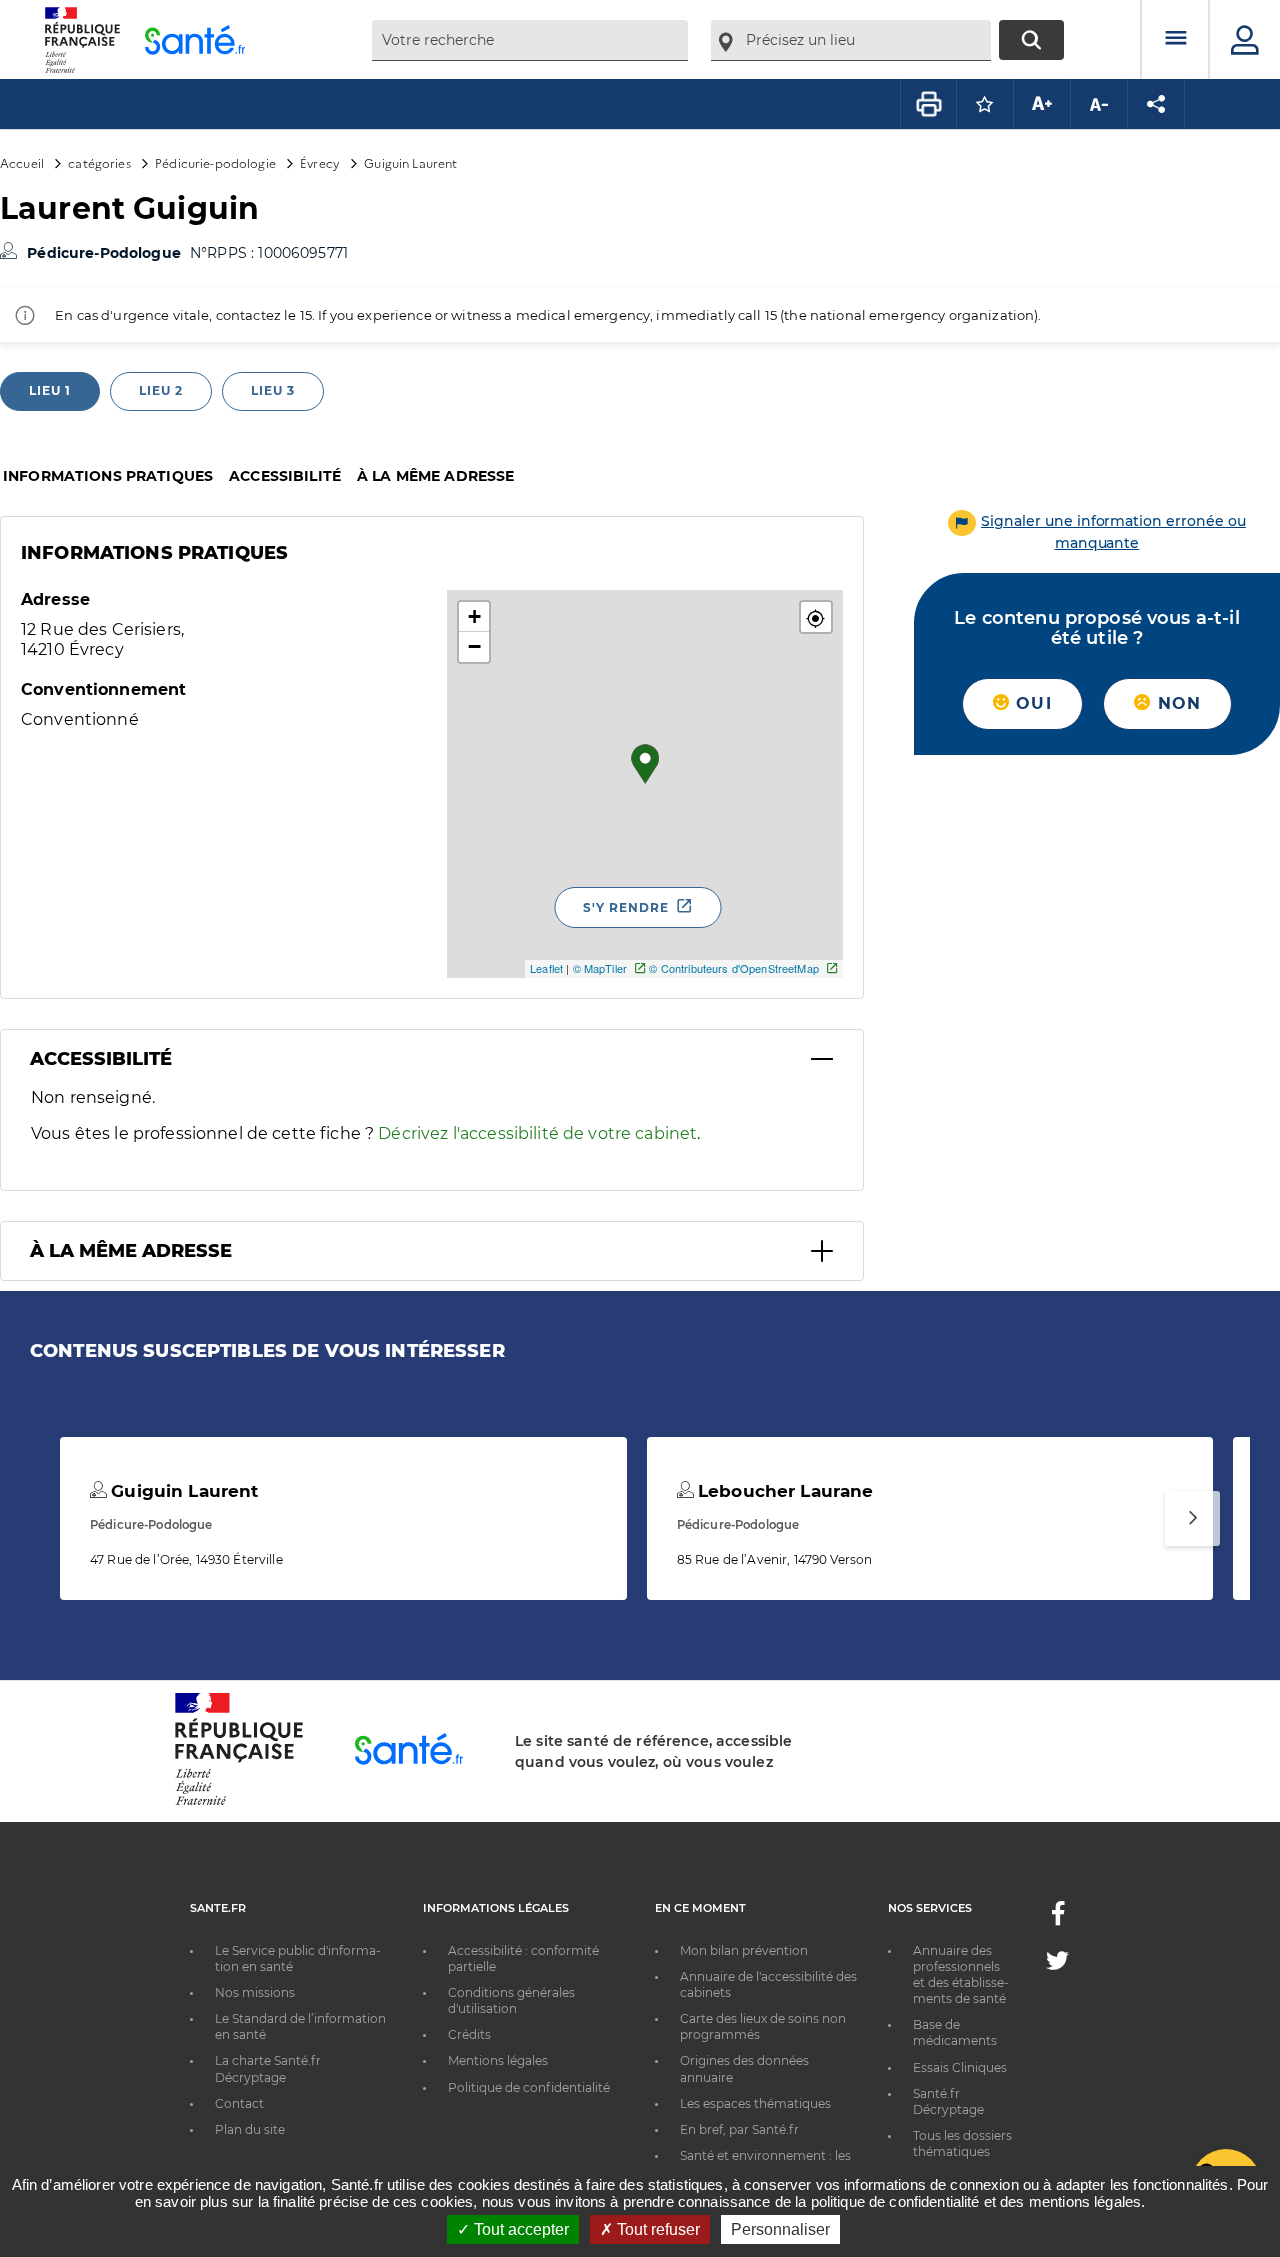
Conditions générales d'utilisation (511, 2000)
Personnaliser (780, 2229)
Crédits (469, 2034)
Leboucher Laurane (783, 1491)
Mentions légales (498, 2060)
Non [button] (1176, 703)
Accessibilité (285, 476)
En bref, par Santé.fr (739, 2129)
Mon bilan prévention (744, 1950)
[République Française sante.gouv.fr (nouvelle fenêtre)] (239, 1802)
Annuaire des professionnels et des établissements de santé (961, 1975)
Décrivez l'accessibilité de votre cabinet (537, 1133)
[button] (816, 617)
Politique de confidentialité (529, 2087)
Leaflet (546, 968)
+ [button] (474, 616)
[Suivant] (1192, 1518)
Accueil (22, 162)
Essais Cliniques (960, 2067)
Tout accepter (519, 2229)
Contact (239, 2103)
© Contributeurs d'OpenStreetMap (733, 968)
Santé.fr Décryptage (948, 2101)
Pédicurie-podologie (215, 162)
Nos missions (255, 1992)
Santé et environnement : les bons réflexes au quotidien (765, 2163)
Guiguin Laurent (182, 1491)
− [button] (474, 646)
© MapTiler (600, 968)
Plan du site (250, 2129)
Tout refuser (656, 2229)
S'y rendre (626, 907)
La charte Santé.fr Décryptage (268, 2068)
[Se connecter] (1245, 40)
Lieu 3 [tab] (273, 390)
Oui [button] (1031, 703)
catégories (99, 162)
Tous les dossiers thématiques (962, 2143)
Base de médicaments (955, 2032)
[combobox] (530, 40)
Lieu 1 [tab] (50, 390)
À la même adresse (435, 476)
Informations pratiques (108, 476)
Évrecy (320, 162)
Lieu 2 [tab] (161, 390)
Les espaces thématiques (755, 2103)
